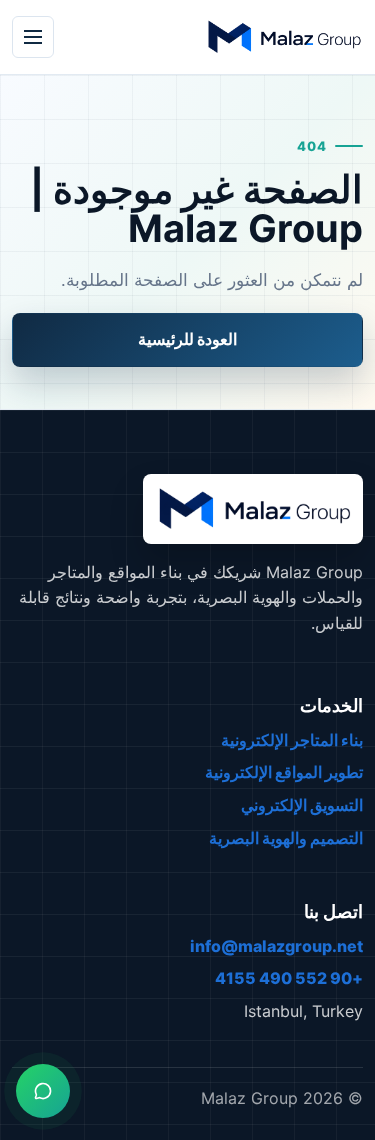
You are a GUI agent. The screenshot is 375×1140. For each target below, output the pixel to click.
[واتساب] (43, 1091)
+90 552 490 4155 (289, 978)
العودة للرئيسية (187, 339)
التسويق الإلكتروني (302, 805)
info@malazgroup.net (276, 946)
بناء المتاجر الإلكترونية (292, 740)
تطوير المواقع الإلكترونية (284, 772)
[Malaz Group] (283, 37)
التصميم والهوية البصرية (286, 838)
